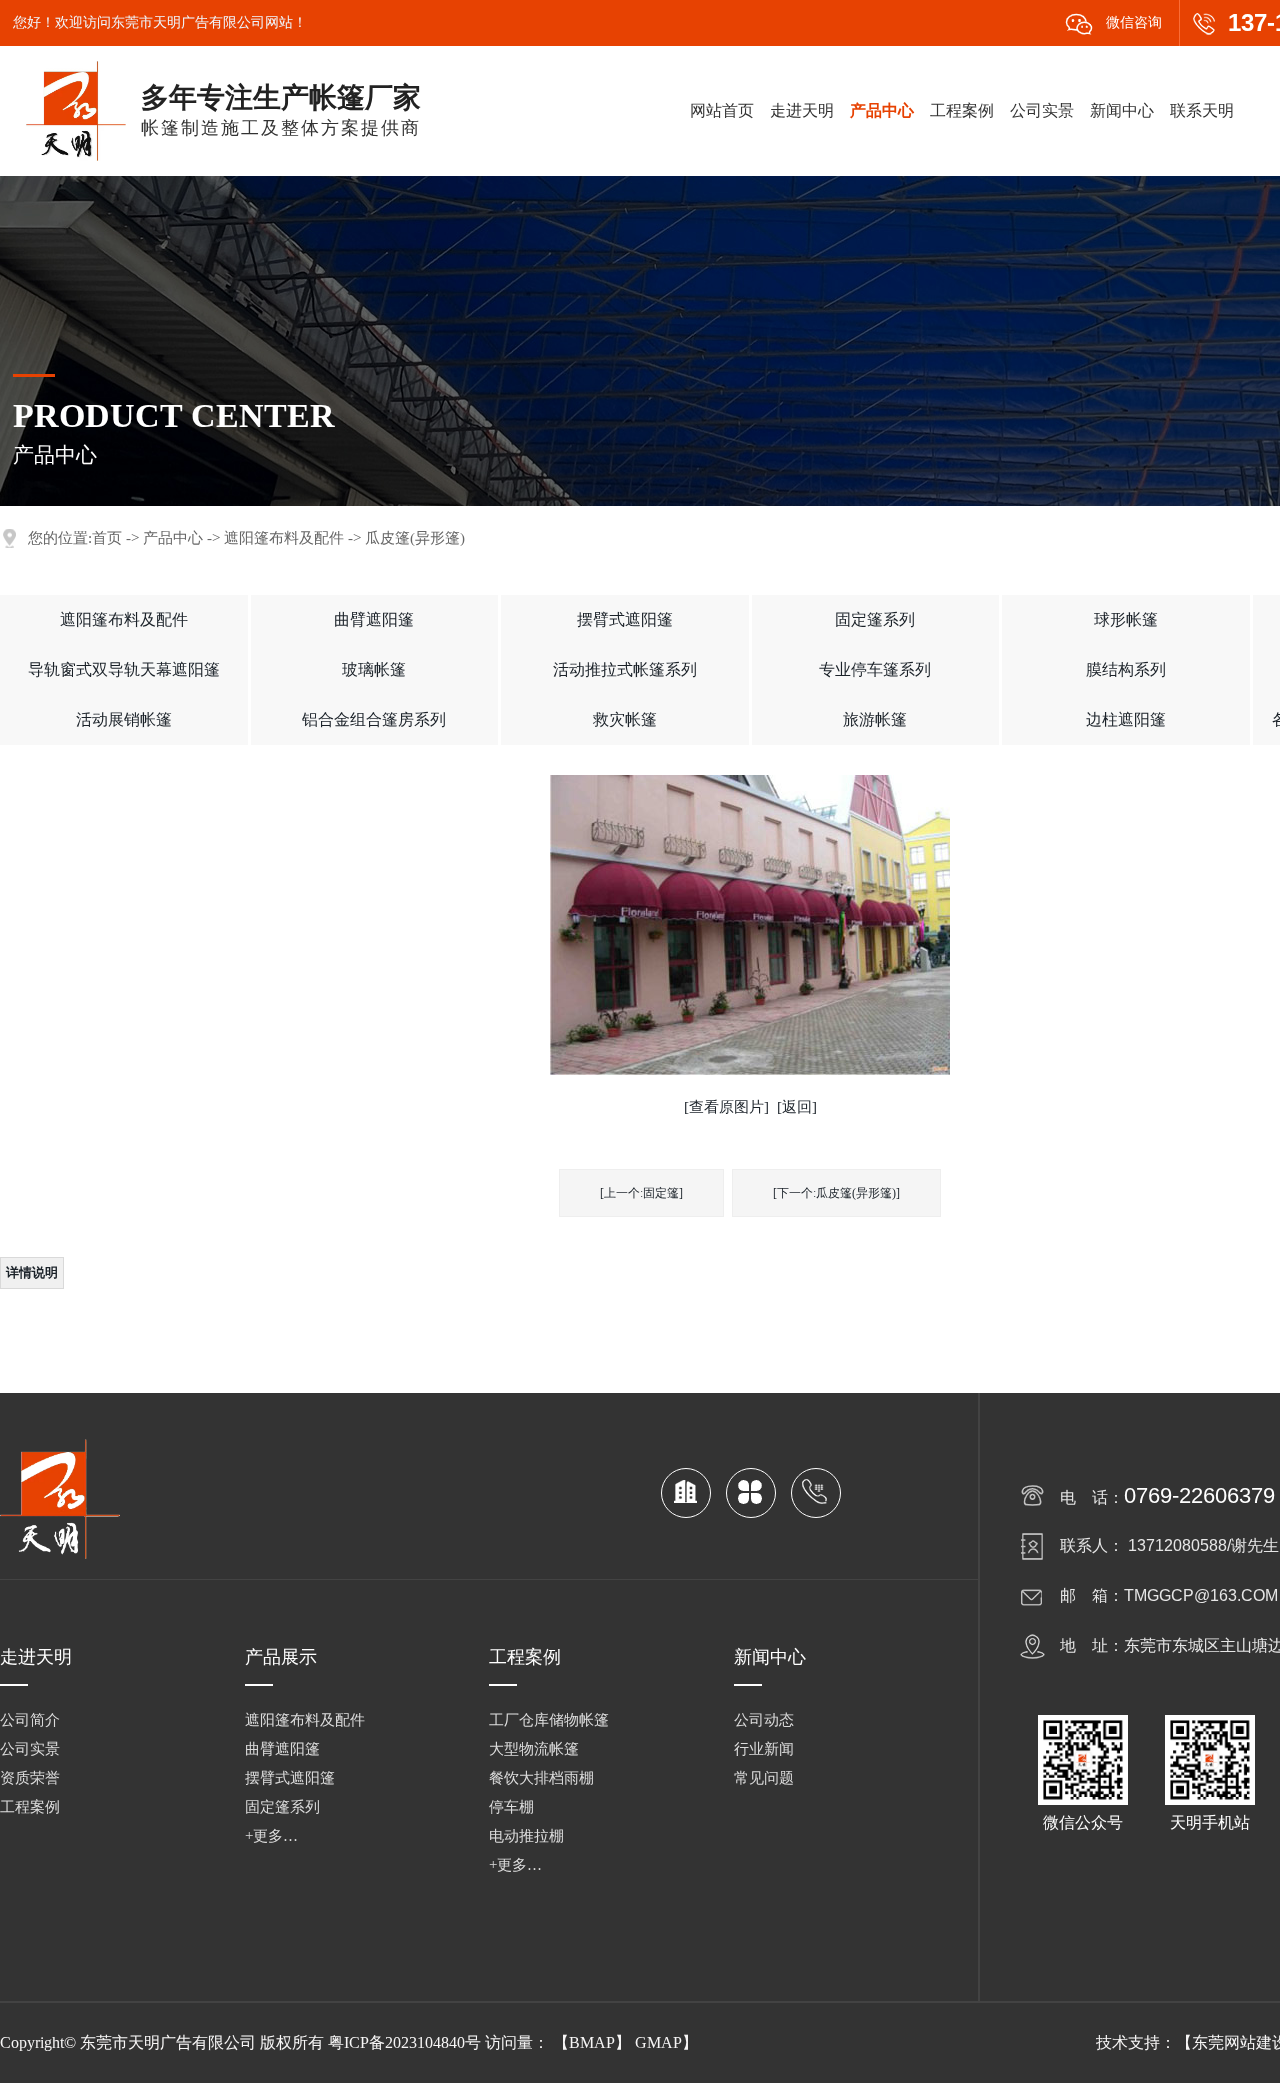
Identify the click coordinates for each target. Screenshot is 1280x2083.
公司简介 (30, 1720)
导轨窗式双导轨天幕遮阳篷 (124, 669)
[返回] (797, 1107)
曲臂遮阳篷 (374, 619)
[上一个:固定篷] (641, 1193)
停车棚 (511, 1807)
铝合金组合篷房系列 (374, 719)
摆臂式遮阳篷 (625, 619)
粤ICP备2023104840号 (404, 2042)
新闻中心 (1122, 110)
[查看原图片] (726, 1107)
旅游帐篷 (875, 719)
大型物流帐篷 (534, 1749)
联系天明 (1202, 110)
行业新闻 (764, 1749)
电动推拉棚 (526, 1836)
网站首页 (722, 110)
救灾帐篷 (625, 719)
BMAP (592, 2042)
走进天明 (802, 110)
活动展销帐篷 (124, 719)
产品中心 (882, 110)
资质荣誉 (30, 1778)
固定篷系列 (875, 619)
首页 (107, 538)
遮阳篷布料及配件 (284, 538)
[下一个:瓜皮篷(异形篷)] (836, 1193)
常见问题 (764, 1778)
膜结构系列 (1126, 669)
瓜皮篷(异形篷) (415, 538)
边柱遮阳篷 (1126, 719)
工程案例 (962, 110)
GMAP (658, 2042)
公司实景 (1042, 110)
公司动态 (764, 1720)
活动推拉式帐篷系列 (625, 669)
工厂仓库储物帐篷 (549, 1720)
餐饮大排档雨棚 (541, 1778)
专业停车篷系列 (875, 669)
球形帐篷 (1126, 619)
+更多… (271, 1836)
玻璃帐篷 (374, 669)
